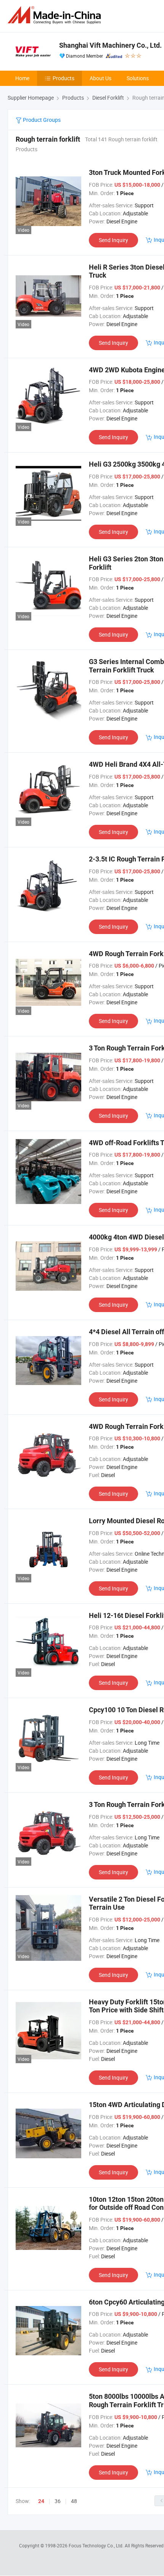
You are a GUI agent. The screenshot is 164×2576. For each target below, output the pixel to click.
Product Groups (41, 120)
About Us (100, 78)
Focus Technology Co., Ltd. (97, 2545)
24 (41, 2501)
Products (64, 78)
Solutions (138, 78)
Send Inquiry (113, 240)
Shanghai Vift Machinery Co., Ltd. (110, 45)
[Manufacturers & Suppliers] (56, 15)
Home (22, 78)
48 (74, 2501)
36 (58, 2501)
